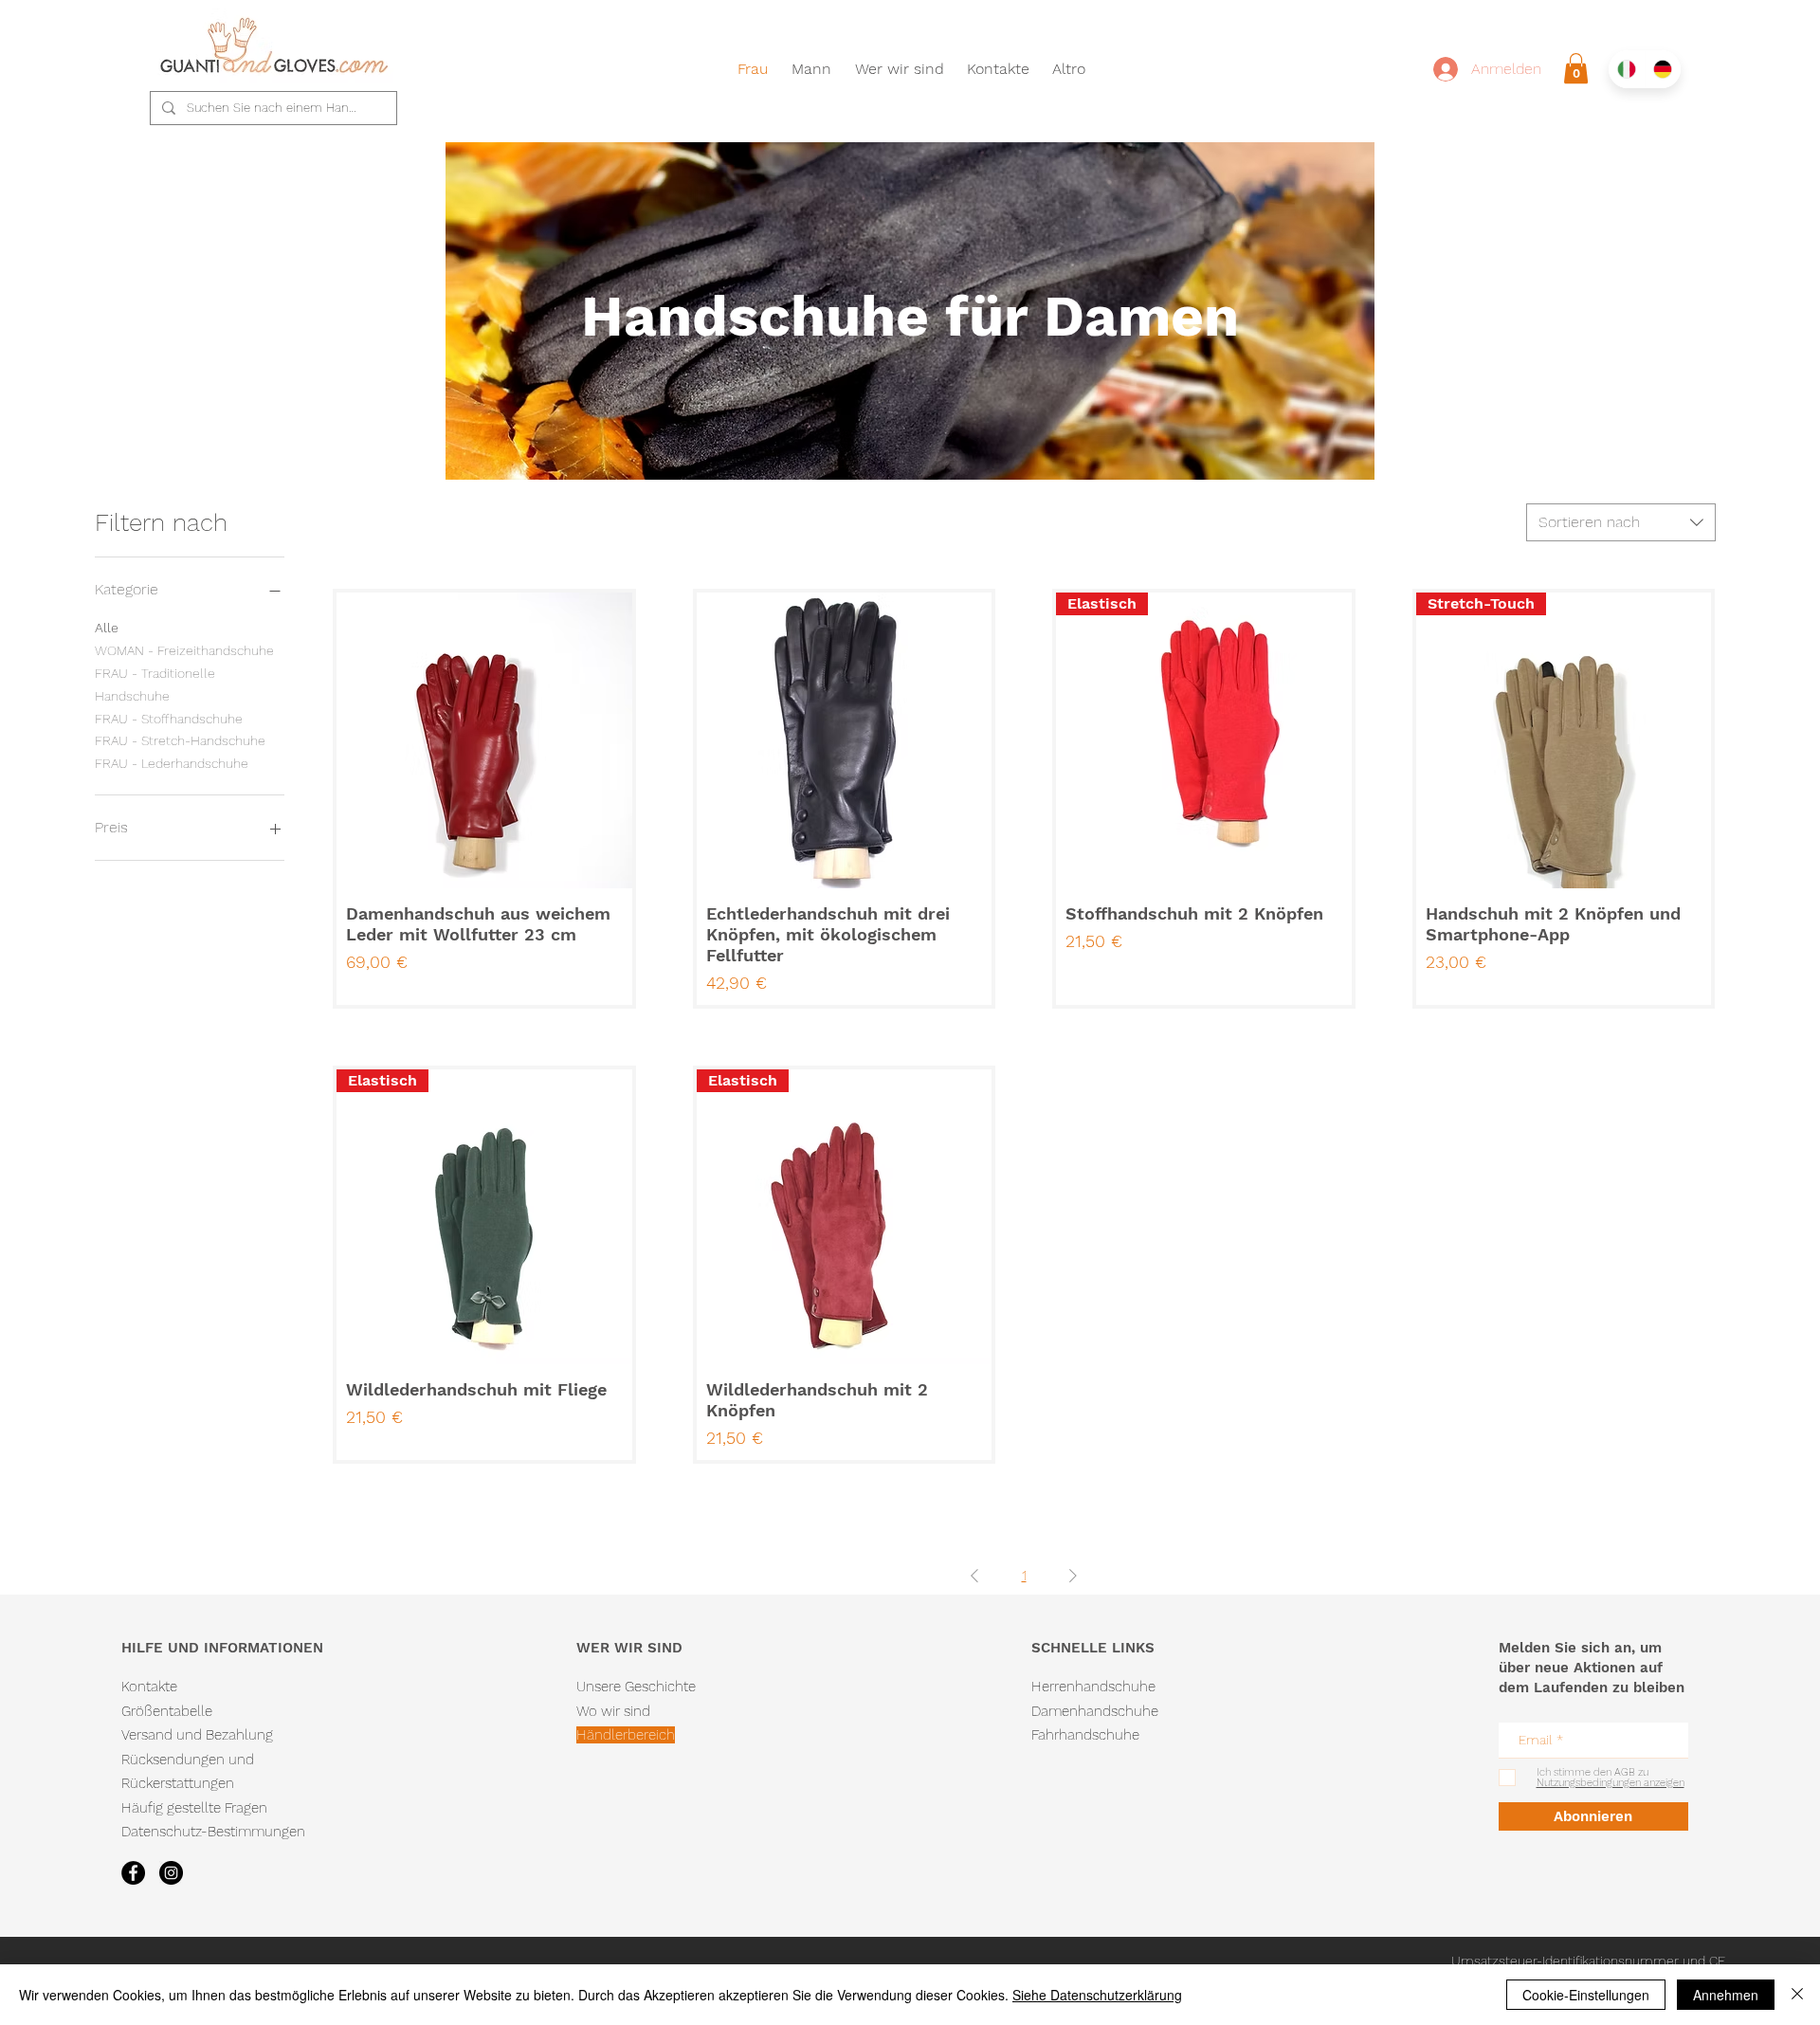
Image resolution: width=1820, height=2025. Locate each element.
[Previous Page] (974, 1576)
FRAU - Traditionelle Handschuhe (155, 684)
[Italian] (1627, 69)
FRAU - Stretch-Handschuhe (180, 740)
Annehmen (1726, 1995)
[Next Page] (1073, 1576)
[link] (1576, 68)
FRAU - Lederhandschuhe (172, 763)
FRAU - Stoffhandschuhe (169, 719)
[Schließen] (1797, 1995)
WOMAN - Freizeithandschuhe (184, 650)
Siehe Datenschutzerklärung (1097, 1995)
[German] (1663, 69)
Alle (107, 628)
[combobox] (1621, 522)
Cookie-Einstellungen (1586, 1995)
